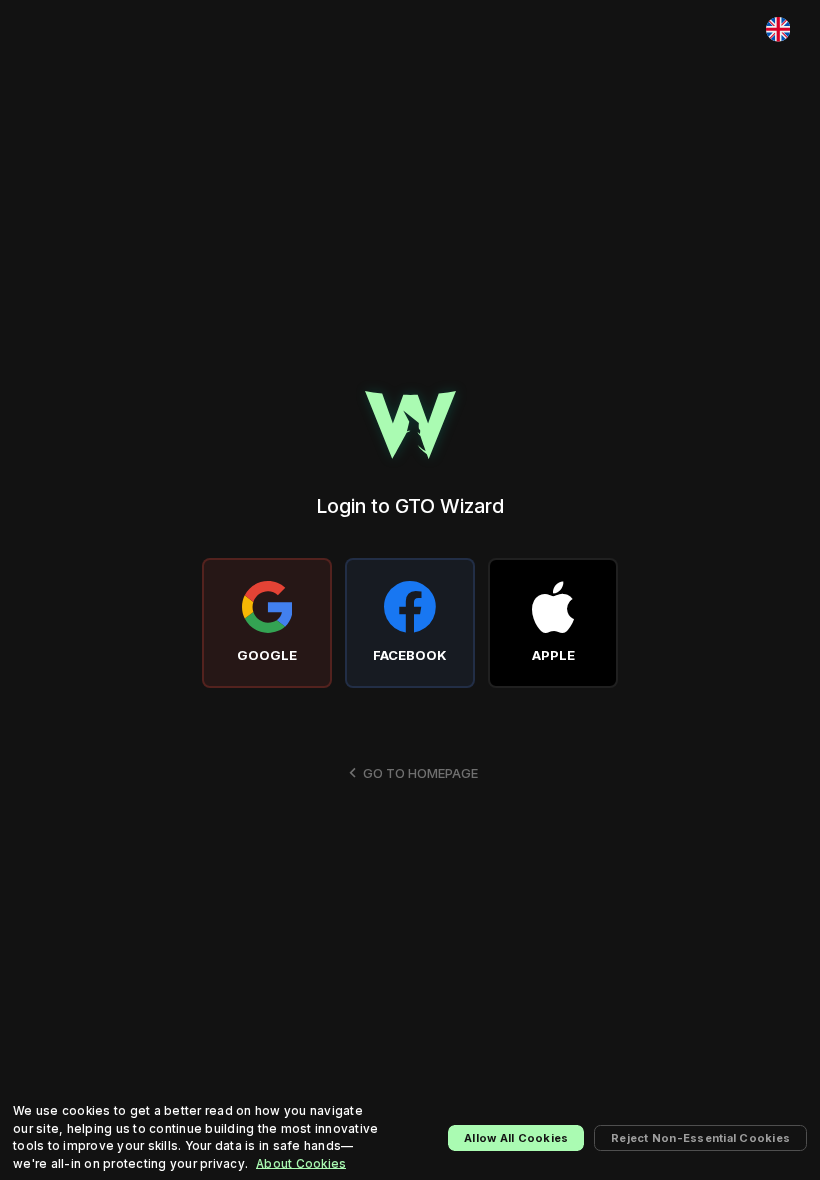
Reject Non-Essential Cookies (700, 1138)
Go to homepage (420, 773)
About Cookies (301, 1164)
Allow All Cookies (516, 1138)
